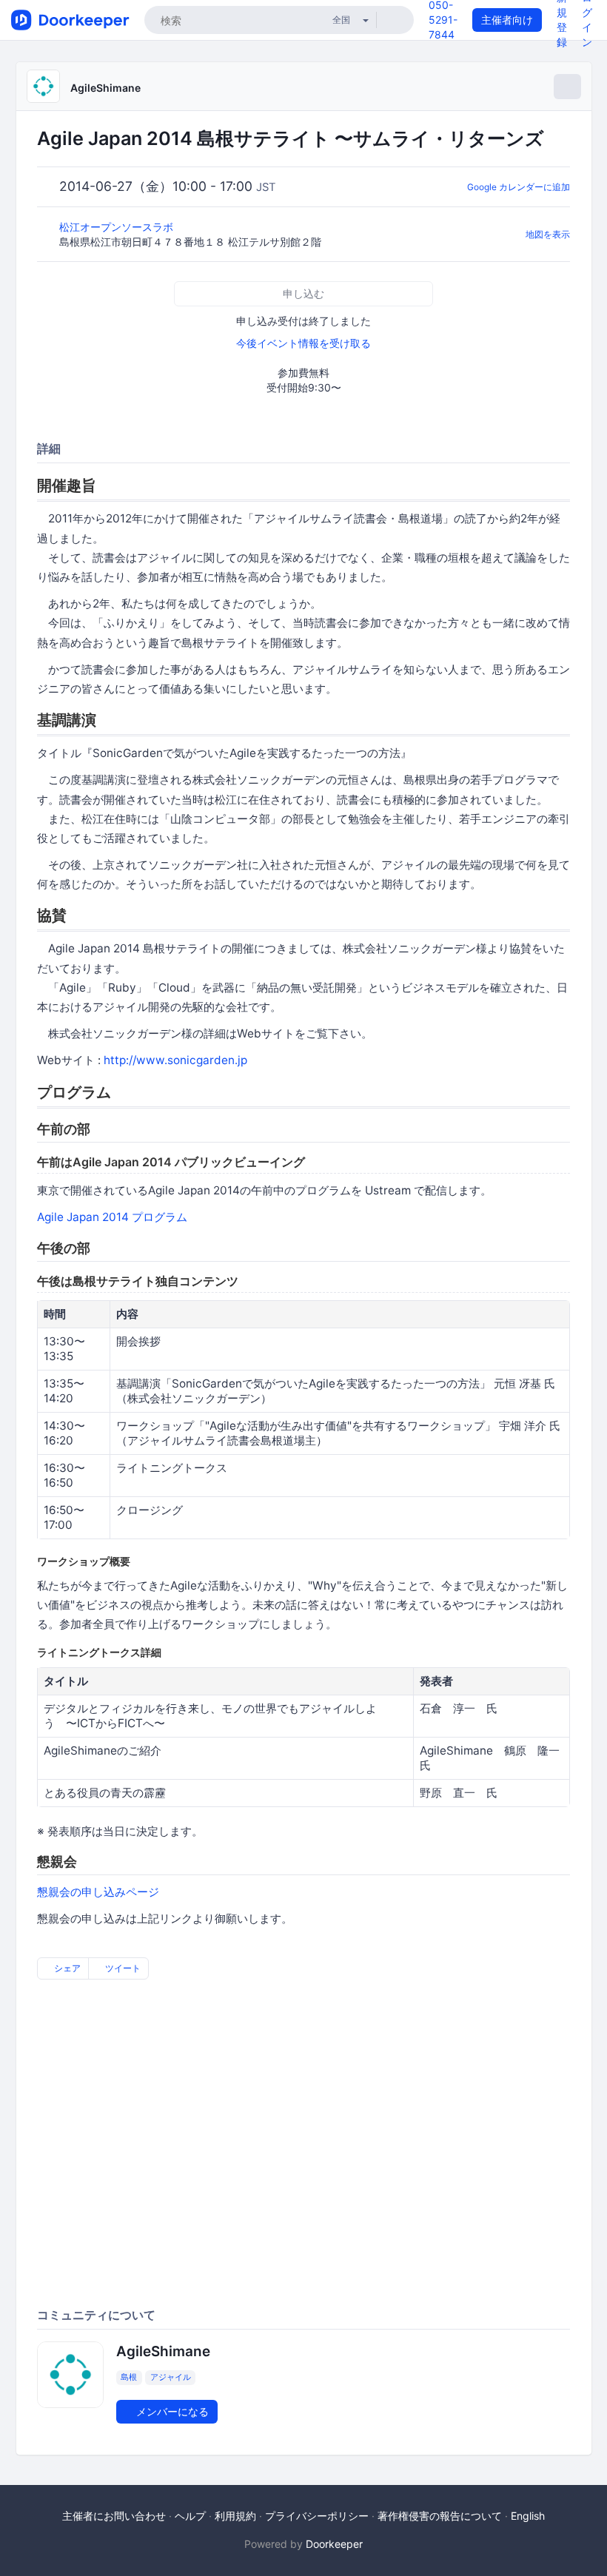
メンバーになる (171, 2411)
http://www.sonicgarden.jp (175, 1060)
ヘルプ (190, 2516)
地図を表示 (548, 234)
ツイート (122, 1968)
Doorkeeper (334, 2544)
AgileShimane (105, 88)
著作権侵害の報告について (440, 2516)
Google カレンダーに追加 (519, 187)
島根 (129, 2378)
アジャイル (171, 2378)
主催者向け (507, 20)
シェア (66, 1968)
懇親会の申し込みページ (98, 1892)
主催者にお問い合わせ (114, 2516)
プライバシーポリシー (317, 2516)
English (528, 2516)
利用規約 (235, 2516)
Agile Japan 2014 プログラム (112, 1217)
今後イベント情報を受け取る (303, 343)
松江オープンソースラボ (118, 227)
